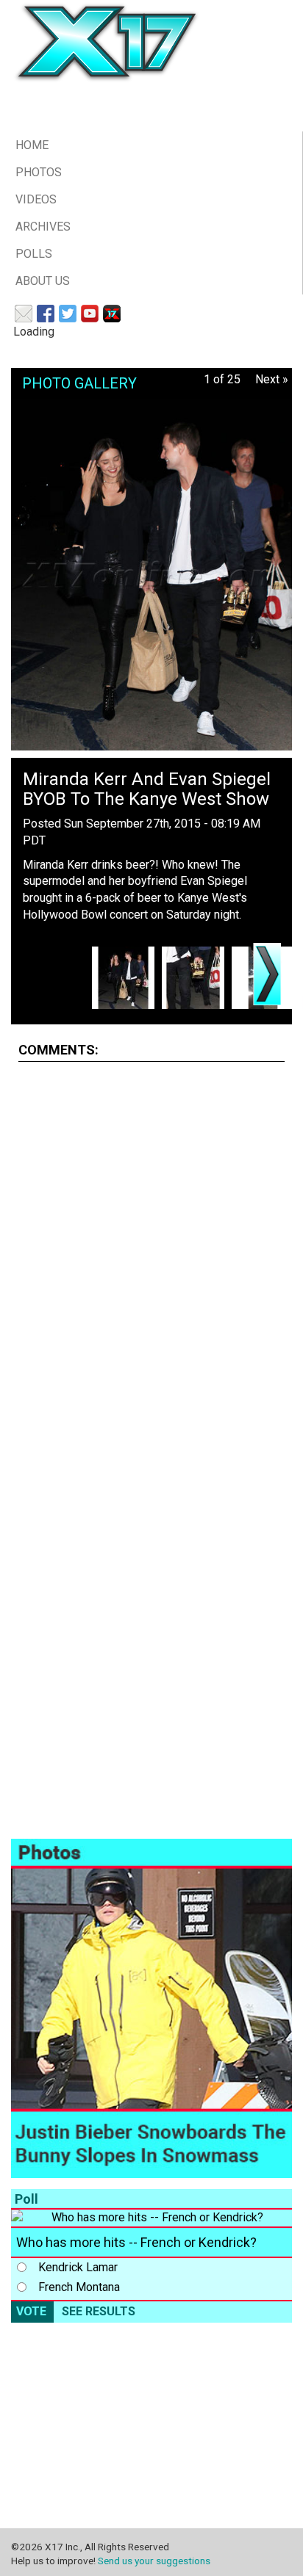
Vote (31, 2311)
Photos (39, 172)
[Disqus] (151, 1257)
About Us (43, 281)
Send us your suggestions (154, 2561)
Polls (34, 254)
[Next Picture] (267, 974)
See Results (99, 2311)
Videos (36, 199)
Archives (43, 227)
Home (32, 145)
